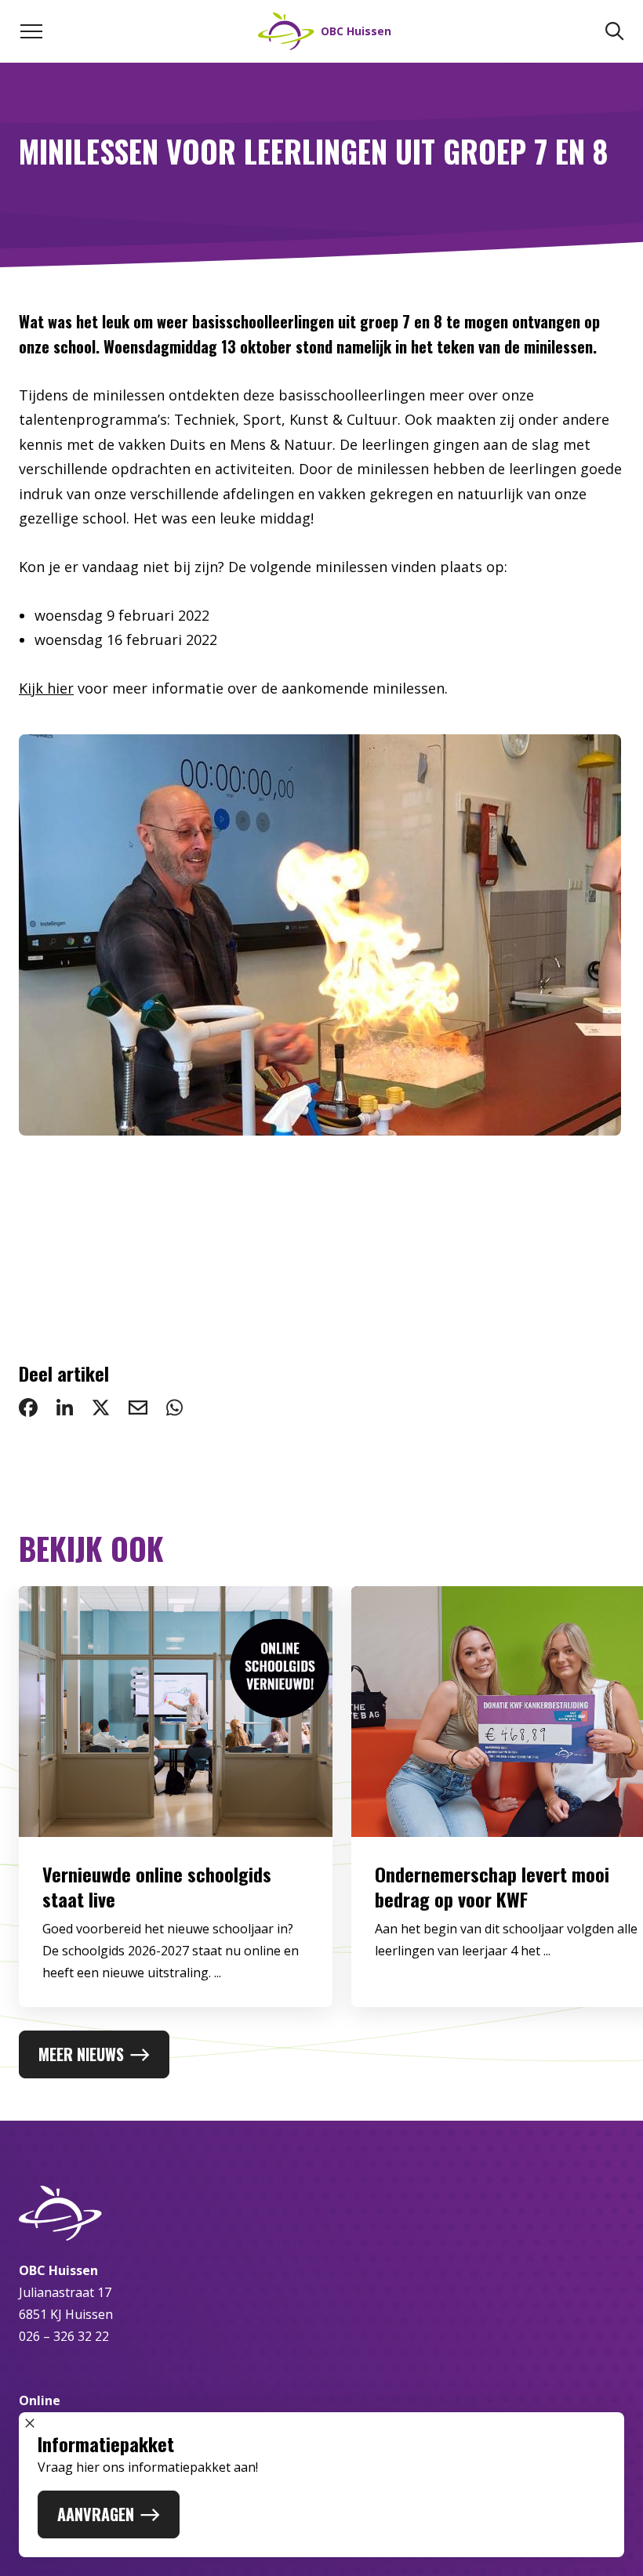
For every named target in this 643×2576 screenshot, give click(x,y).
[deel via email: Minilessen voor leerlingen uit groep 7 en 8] (138, 1408)
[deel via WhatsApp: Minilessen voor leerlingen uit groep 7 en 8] (174, 1408)
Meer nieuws (81, 2054)
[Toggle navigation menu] (31, 31)
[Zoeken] (615, 31)
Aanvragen (96, 2514)
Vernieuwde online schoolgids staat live (157, 1886)
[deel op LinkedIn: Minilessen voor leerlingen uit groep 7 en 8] (65, 1408)
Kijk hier (46, 688)
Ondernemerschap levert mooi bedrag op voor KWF (492, 1886)
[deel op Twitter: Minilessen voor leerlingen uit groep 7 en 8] (101, 1408)
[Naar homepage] (321, 2213)
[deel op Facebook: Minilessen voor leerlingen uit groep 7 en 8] (28, 1408)
